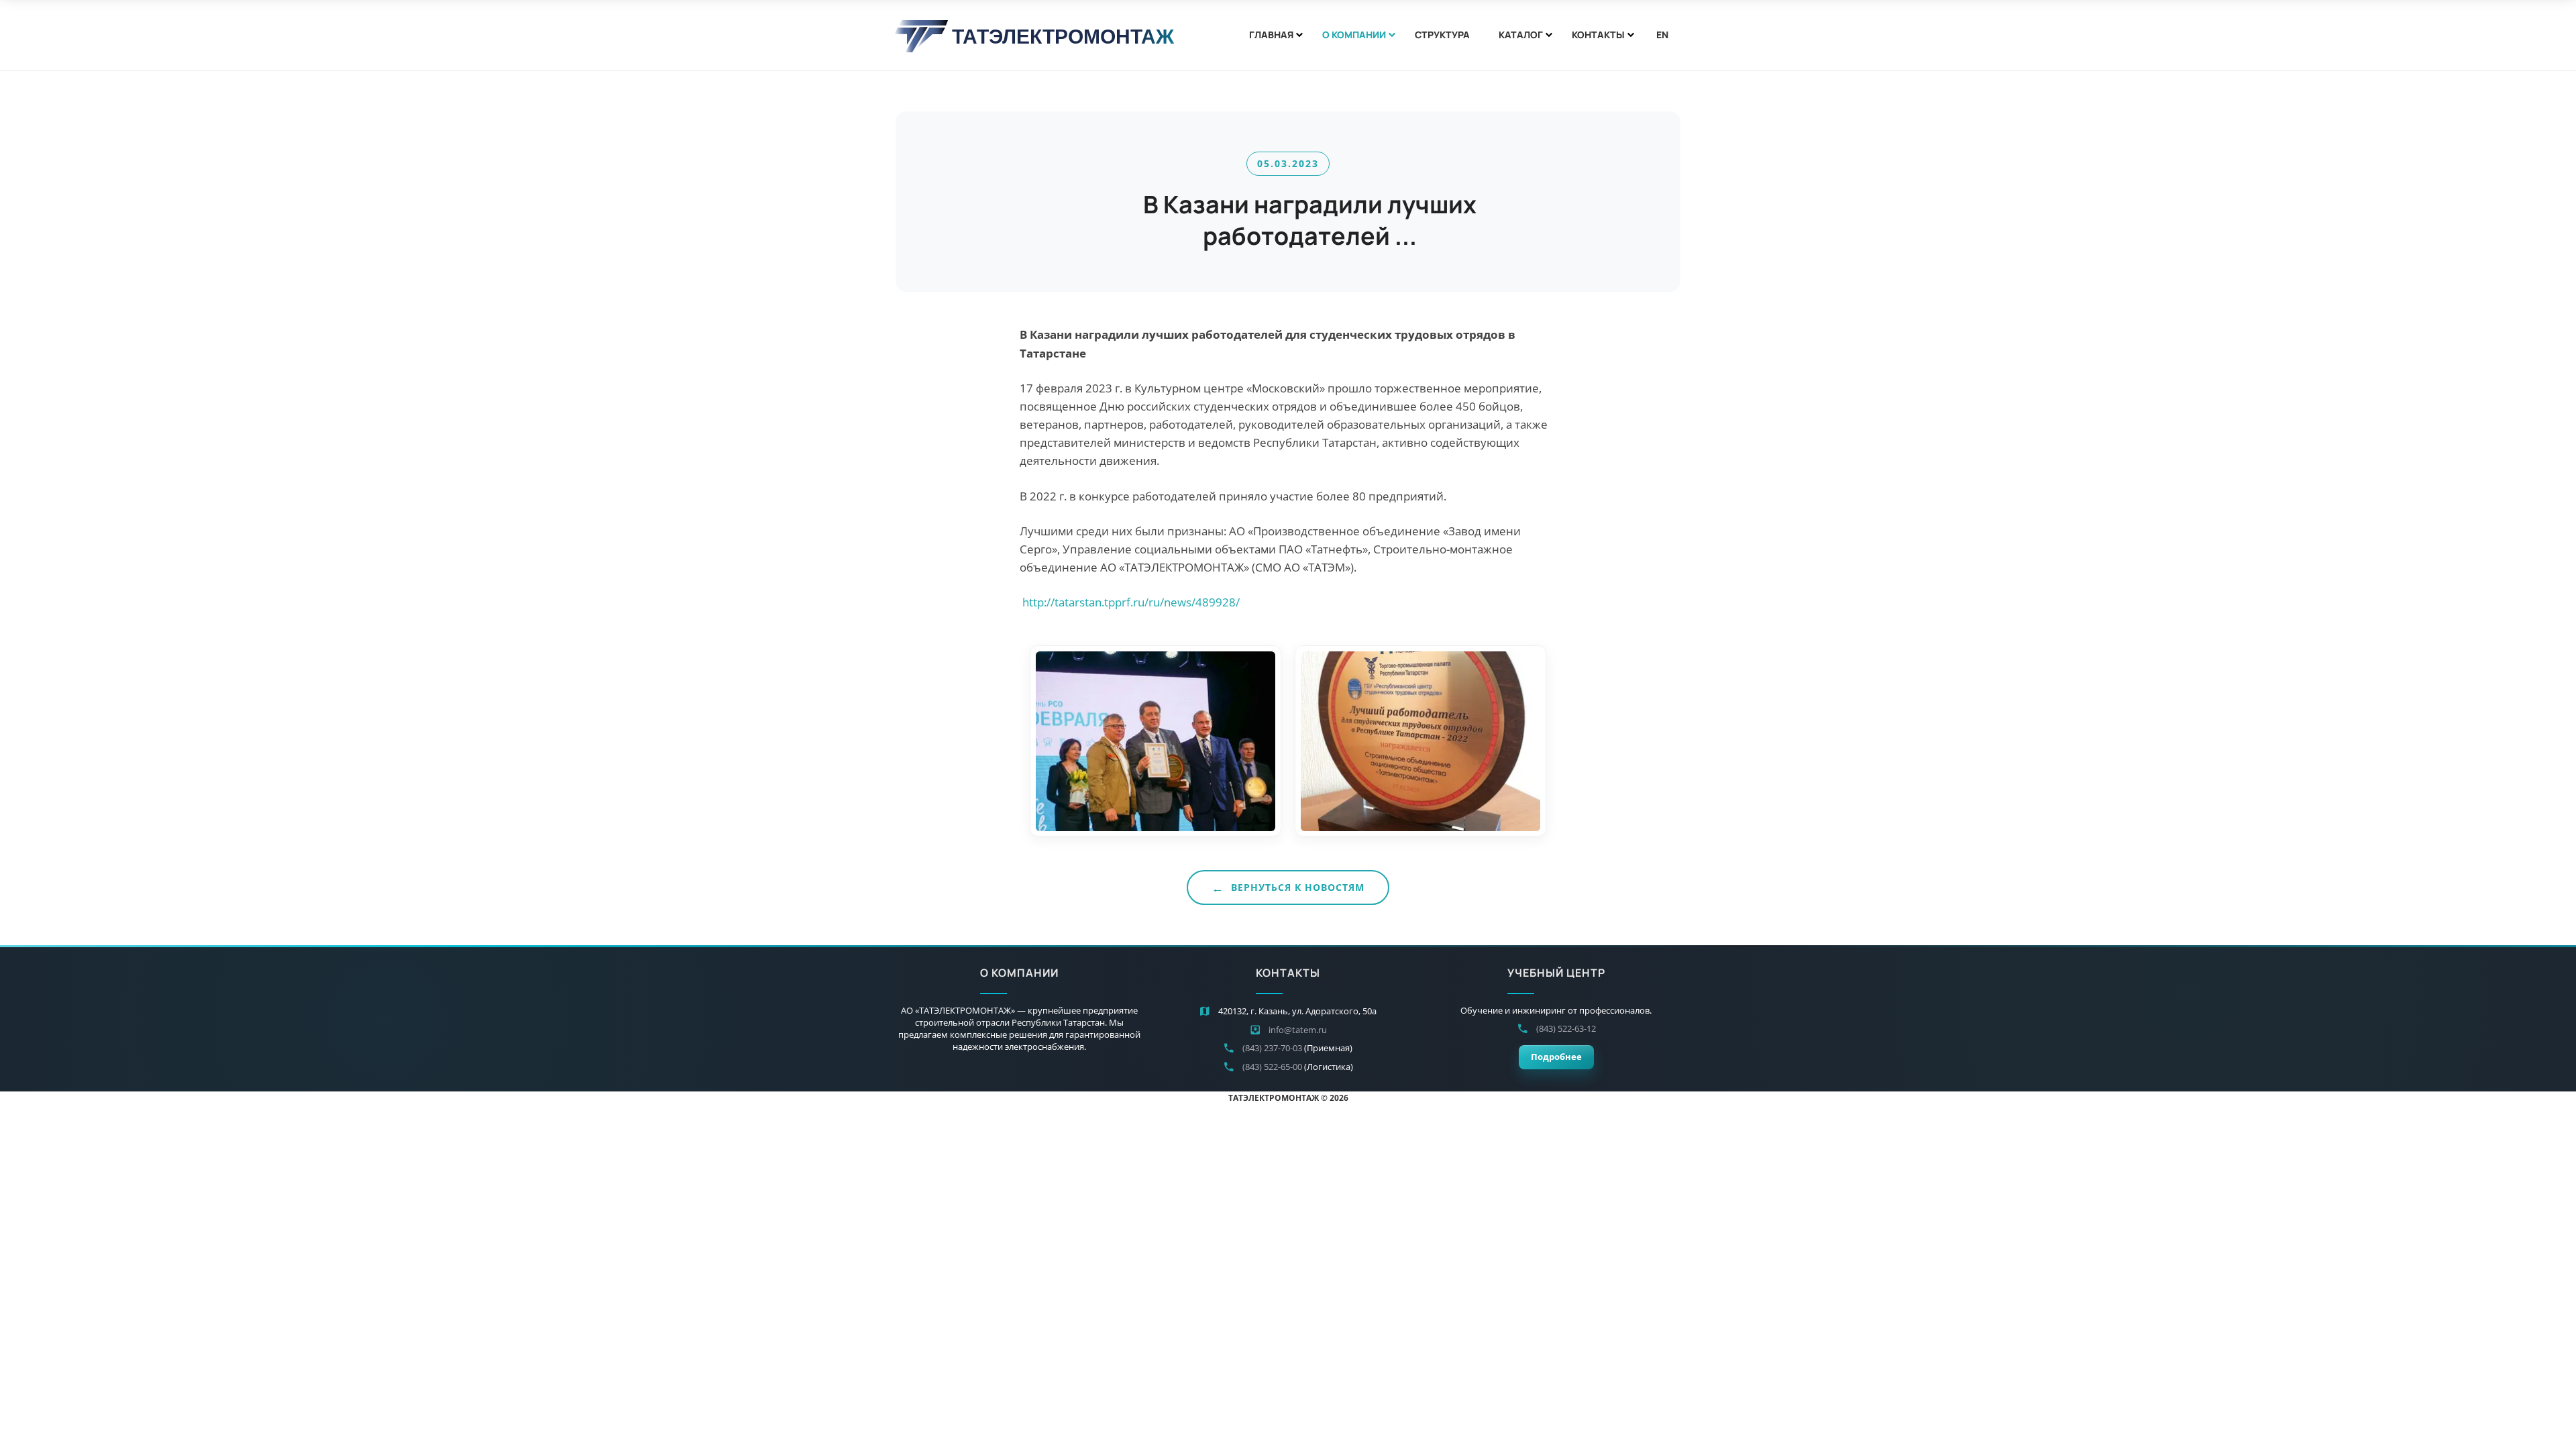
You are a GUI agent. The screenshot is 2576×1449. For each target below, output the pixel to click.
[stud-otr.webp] (1156, 741)
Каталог (1521, 35)
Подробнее (1556, 1057)
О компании (1354, 35)
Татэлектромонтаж (1063, 36)
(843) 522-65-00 (1272, 1067)
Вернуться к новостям (1298, 887)
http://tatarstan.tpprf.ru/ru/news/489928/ (1131, 602)
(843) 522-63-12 (1566, 1028)
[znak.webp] (1420, 741)
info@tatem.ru (1298, 1030)
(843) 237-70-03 (1272, 1048)
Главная (1271, 35)
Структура (1442, 35)
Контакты (1598, 35)
